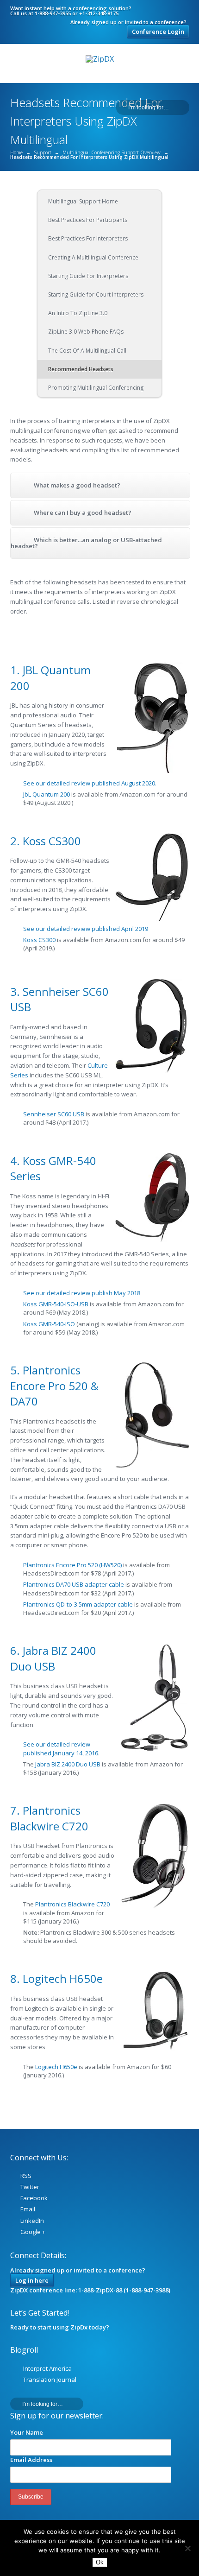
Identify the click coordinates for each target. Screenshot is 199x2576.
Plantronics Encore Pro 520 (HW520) (73, 1565)
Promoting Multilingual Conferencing (96, 388)
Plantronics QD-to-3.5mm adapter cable (78, 1604)
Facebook (34, 2198)
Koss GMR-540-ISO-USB (56, 1304)
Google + (33, 2232)
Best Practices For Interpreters (88, 238)
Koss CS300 (39, 940)
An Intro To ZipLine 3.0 (78, 313)
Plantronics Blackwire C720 (72, 1904)
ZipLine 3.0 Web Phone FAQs (86, 332)
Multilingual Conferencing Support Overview (112, 152)
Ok (100, 2562)
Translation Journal (50, 2380)
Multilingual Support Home (83, 201)
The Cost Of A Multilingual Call (87, 351)
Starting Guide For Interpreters (88, 276)
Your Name (27, 2432)
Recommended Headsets (81, 369)
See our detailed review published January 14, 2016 (61, 1748)
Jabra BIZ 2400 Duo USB (68, 1764)
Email (28, 2209)
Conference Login (158, 32)
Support (43, 152)
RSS (26, 2176)
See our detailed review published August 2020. (90, 783)
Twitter (30, 2187)
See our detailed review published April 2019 (86, 929)
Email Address (31, 2460)
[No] (187, 2548)
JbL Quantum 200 (47, 794)
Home (16, 152)
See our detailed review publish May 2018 (82, 1293)
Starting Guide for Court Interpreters (96, 294)
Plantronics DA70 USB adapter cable (74, 1584)
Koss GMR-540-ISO (49, 1324)
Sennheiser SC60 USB (54, 1114)
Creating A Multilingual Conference (93, 257)
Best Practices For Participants (88, 220)
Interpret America (47, 2368)
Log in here (32, 2280)
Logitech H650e (56, 2067)
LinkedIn (32, 2221)
